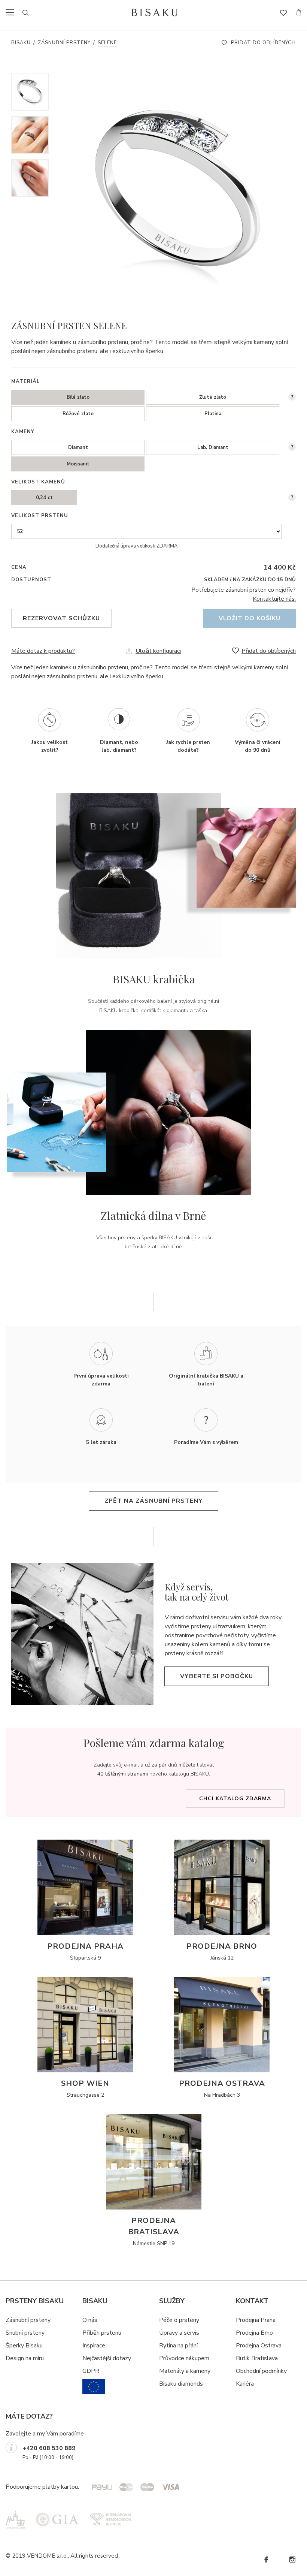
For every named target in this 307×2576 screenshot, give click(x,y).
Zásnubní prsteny (64, 43)
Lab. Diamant (213, 447)
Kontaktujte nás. (274, 599)
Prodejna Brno (254, 2333)
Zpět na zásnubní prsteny (153, 1501)
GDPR (91, 2371)
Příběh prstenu (102, 2333)
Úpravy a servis (179, 2333)
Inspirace (94, 2346)
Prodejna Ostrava (259, 2346)
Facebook (266, 2560)
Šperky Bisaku (24, 2346)
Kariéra (245, 2384)
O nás (90, 2320)
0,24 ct (44, 498)
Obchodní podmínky (261, 2371)
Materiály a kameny (185, 2371)
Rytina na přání (178, 2346)
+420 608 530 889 (49, 2448)
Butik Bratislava (257, 2358)
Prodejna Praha (256, 2320)
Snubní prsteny (25, 2333)
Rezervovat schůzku (61, 618)
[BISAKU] (154, 12)
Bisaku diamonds (181, 2384)
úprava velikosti (138, 546)
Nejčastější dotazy (107, 2358)
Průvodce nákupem (184, 2358)
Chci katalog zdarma (235, 1799)
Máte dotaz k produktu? (43, 651)
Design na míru (25, 2358)
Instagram (292, 2560)
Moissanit (78, 464)
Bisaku (21, 43)
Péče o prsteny (179, 2320)
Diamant (78, 447)
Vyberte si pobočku (217, 1676)
